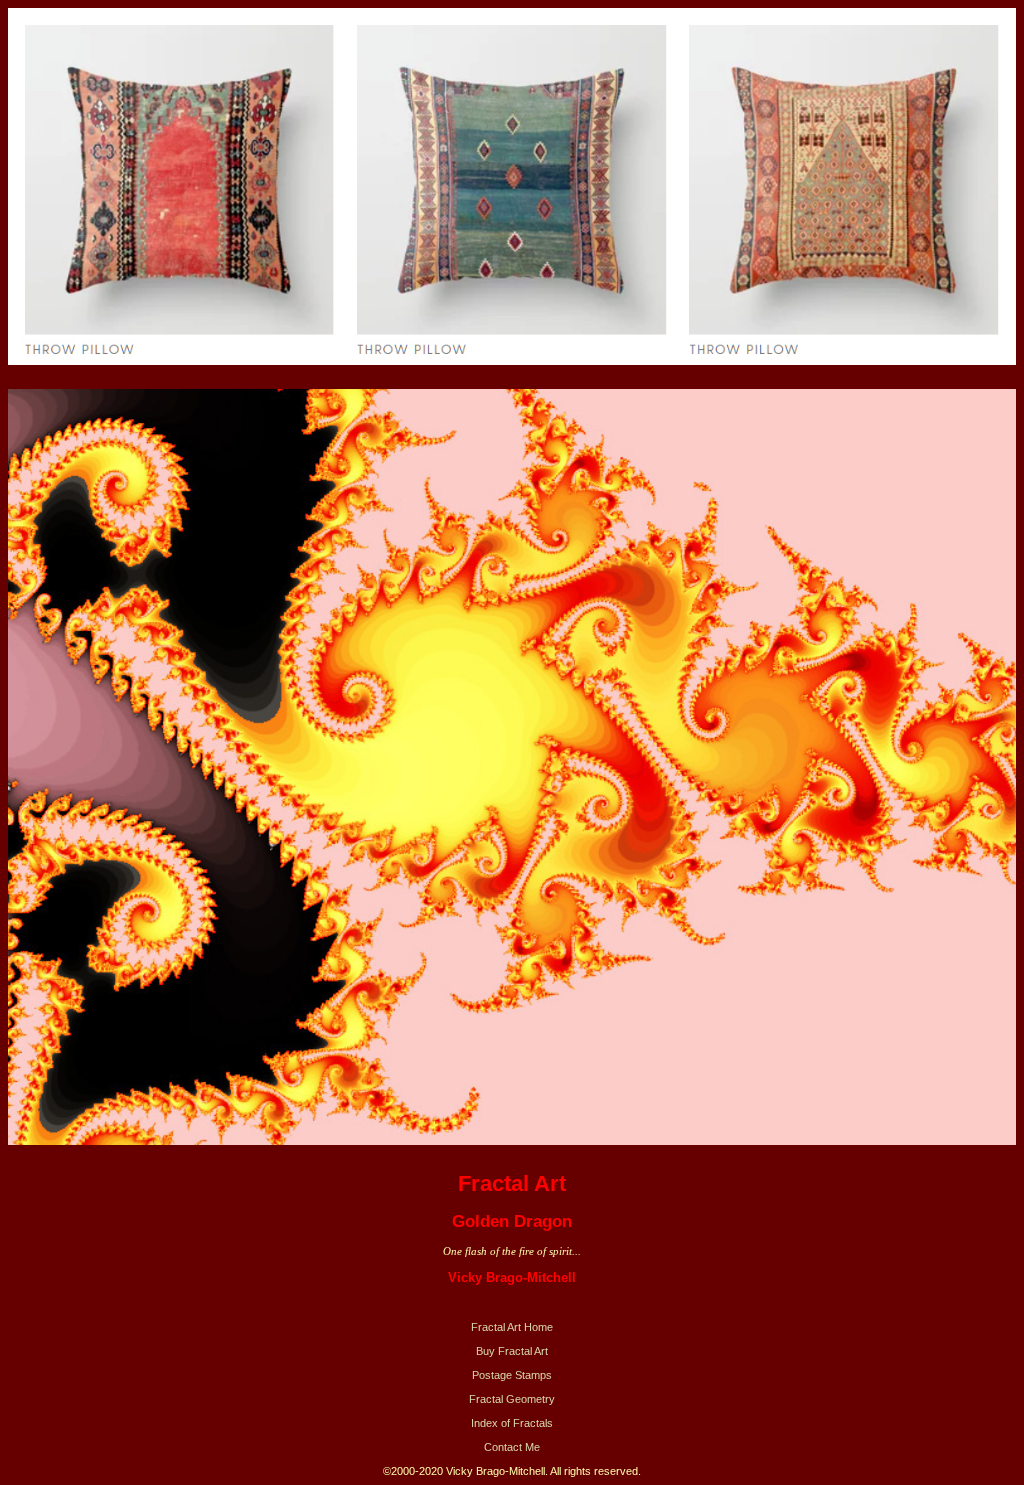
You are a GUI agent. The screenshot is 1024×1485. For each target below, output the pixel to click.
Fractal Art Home (512, 1327)
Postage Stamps (512, 1375)
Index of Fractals (512, 1423)
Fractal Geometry (512, 1399)
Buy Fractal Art (512, 1351)
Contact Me (512, 1447)
